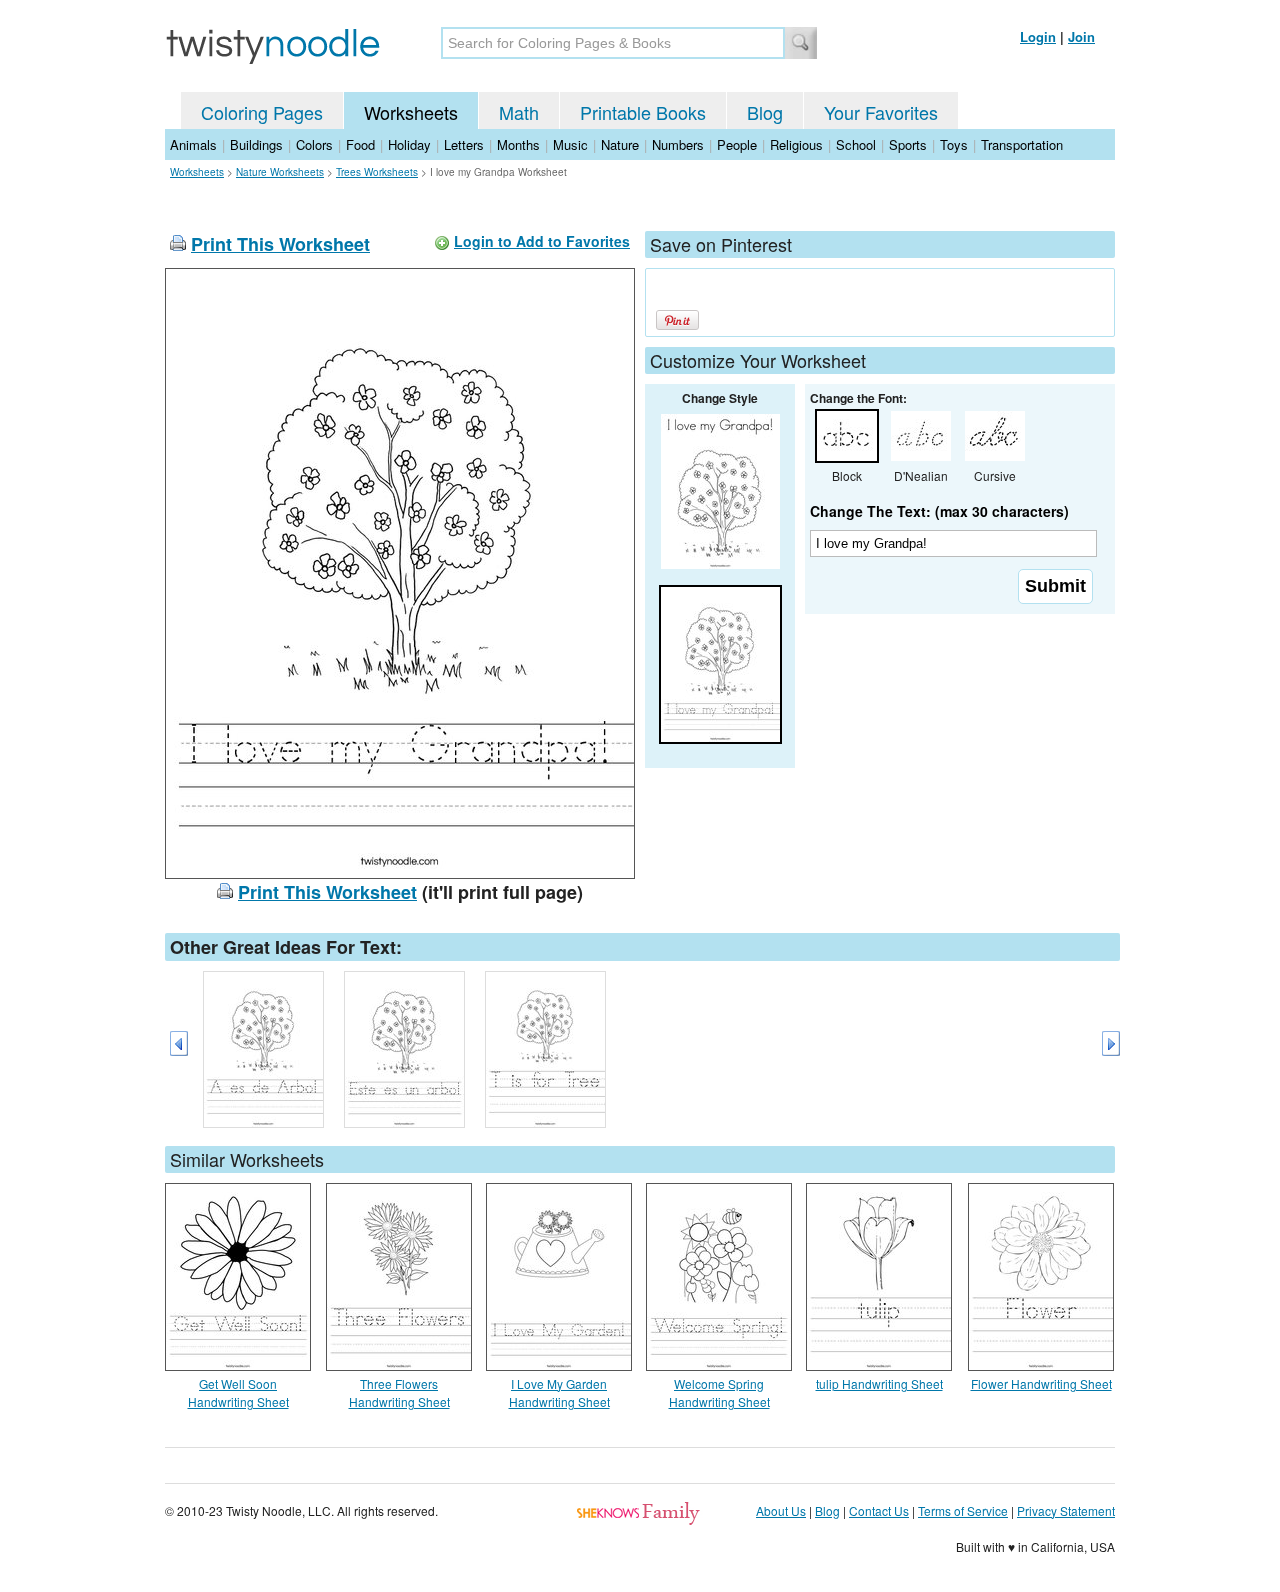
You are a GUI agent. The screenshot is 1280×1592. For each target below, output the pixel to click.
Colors (314, 144)
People (737, 144)
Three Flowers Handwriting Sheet (399, 1392)
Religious (796, 144)
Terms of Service (963, 1510)
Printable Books (643, 112)
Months (518, 144)
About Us (781, 1510)
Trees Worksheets (377, 172)
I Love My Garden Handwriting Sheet (559, 1392)
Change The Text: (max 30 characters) (939, 511)
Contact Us (879, 1510)
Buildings (256, 144)
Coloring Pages (262, 112)
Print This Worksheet (280, 244)
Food (360, 144)
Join (1081, 36)
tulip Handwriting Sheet (879, 1383)
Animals (193, 144)
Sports (908, 144)
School (856, 144)
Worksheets (411, 112)
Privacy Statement (1066, 1510)
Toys (954, 144)
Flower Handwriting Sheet (1041, 1383)
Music (570, 144)
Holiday (409, 144)
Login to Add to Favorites (542, 241)
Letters (464, 144)
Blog (765, 112)
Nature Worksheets (280, 172)
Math (519, 112)
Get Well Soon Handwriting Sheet (238, 1392)
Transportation (1022, 144)
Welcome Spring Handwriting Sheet (719, 1392)
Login (1038, 36)
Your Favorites (881, 112)
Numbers (678, 144)
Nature (620, 144)
